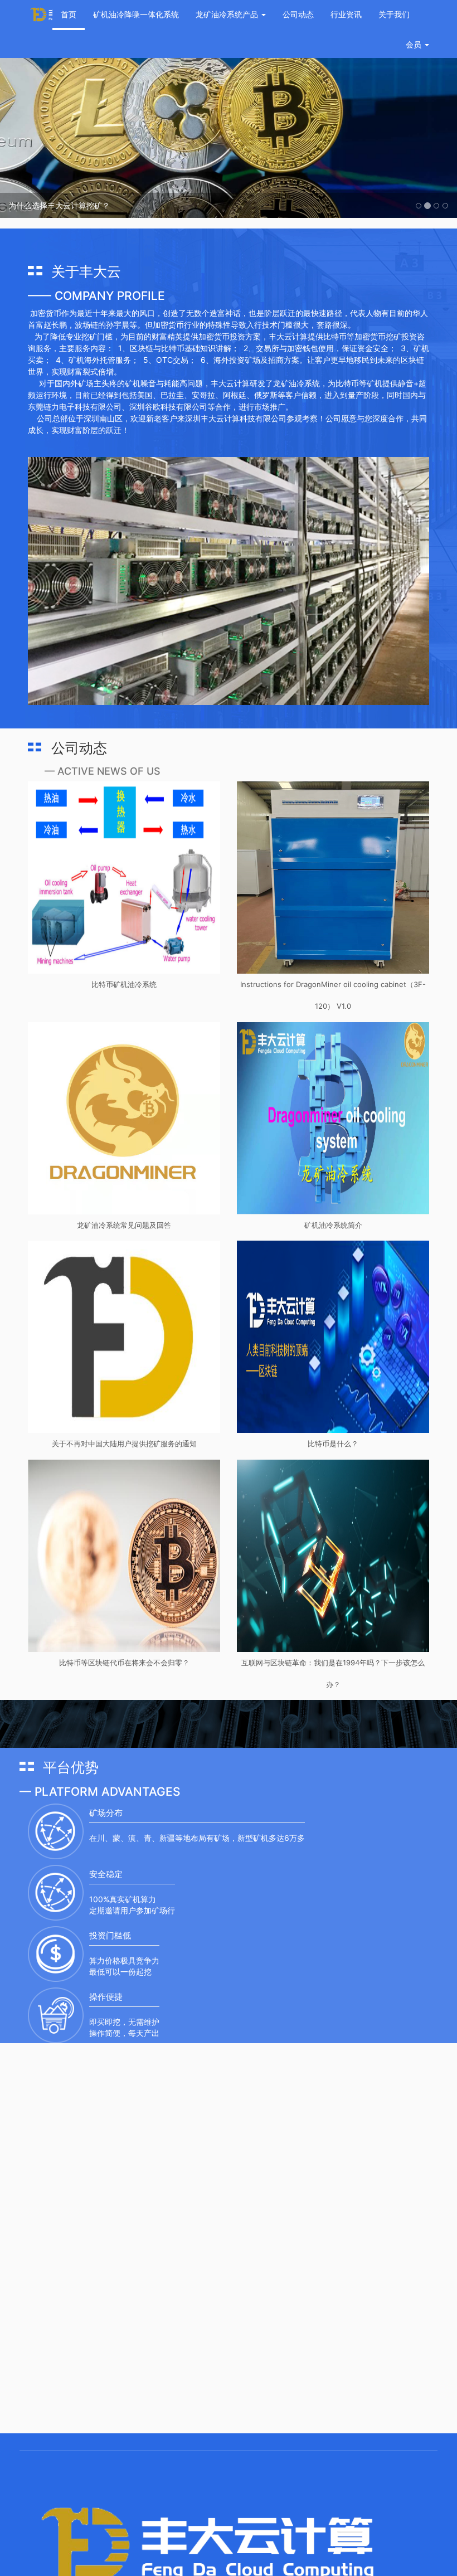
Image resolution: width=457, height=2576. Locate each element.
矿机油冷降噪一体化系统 (136, 14)
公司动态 (298, 14)
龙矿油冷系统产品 (228, 14)
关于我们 (394, 14)
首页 (69, 14)
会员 (414, 44)
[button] (34, 123)
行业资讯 (346, 14)
